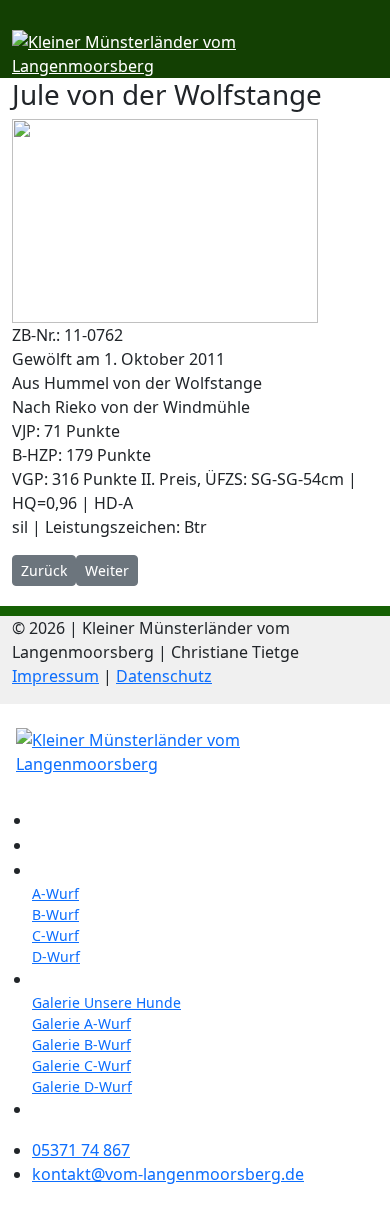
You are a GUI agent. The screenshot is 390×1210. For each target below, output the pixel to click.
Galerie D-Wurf (82, 1086)
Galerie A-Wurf (81, 1023)
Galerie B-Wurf (81, 1044)
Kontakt (59, 1109)
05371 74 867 (81, 1150)
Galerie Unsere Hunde (106, 1002)
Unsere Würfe (81, 870)
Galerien (62, 979)
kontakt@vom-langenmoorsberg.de (168, 1174)
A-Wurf (55, 893)
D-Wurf (56, 956)
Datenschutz (164, 676)
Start (48, 820)
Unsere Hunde (84, 845)
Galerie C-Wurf (81, 1065)
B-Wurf (55, 914)
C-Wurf (55, 935)
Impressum (55, 676)
